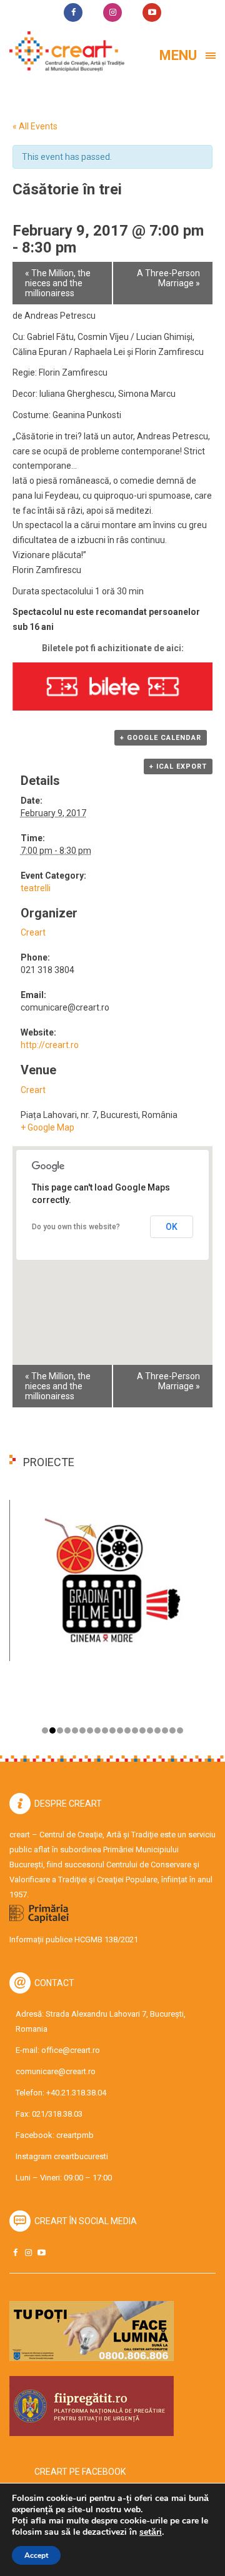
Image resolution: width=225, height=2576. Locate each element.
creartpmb (75, 2135)
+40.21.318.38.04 (76, 2093)
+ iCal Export (178, 766)
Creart (33, 932)
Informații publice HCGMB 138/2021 (74, 1939)
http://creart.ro (50, 1045)
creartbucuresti (81, 2156)
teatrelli (36, 888)
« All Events (35, 126)
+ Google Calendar (161, 738)
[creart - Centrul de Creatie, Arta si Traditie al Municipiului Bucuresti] (62, 52)
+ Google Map (47, 1127)
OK (172, 1227)
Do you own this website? (76, 1227)
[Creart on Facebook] (15, 2253)
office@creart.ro (71, 2050)
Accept (36, 2555)
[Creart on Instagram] (28, 2253)
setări (151, 2532)
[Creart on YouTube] (41, 2253)
